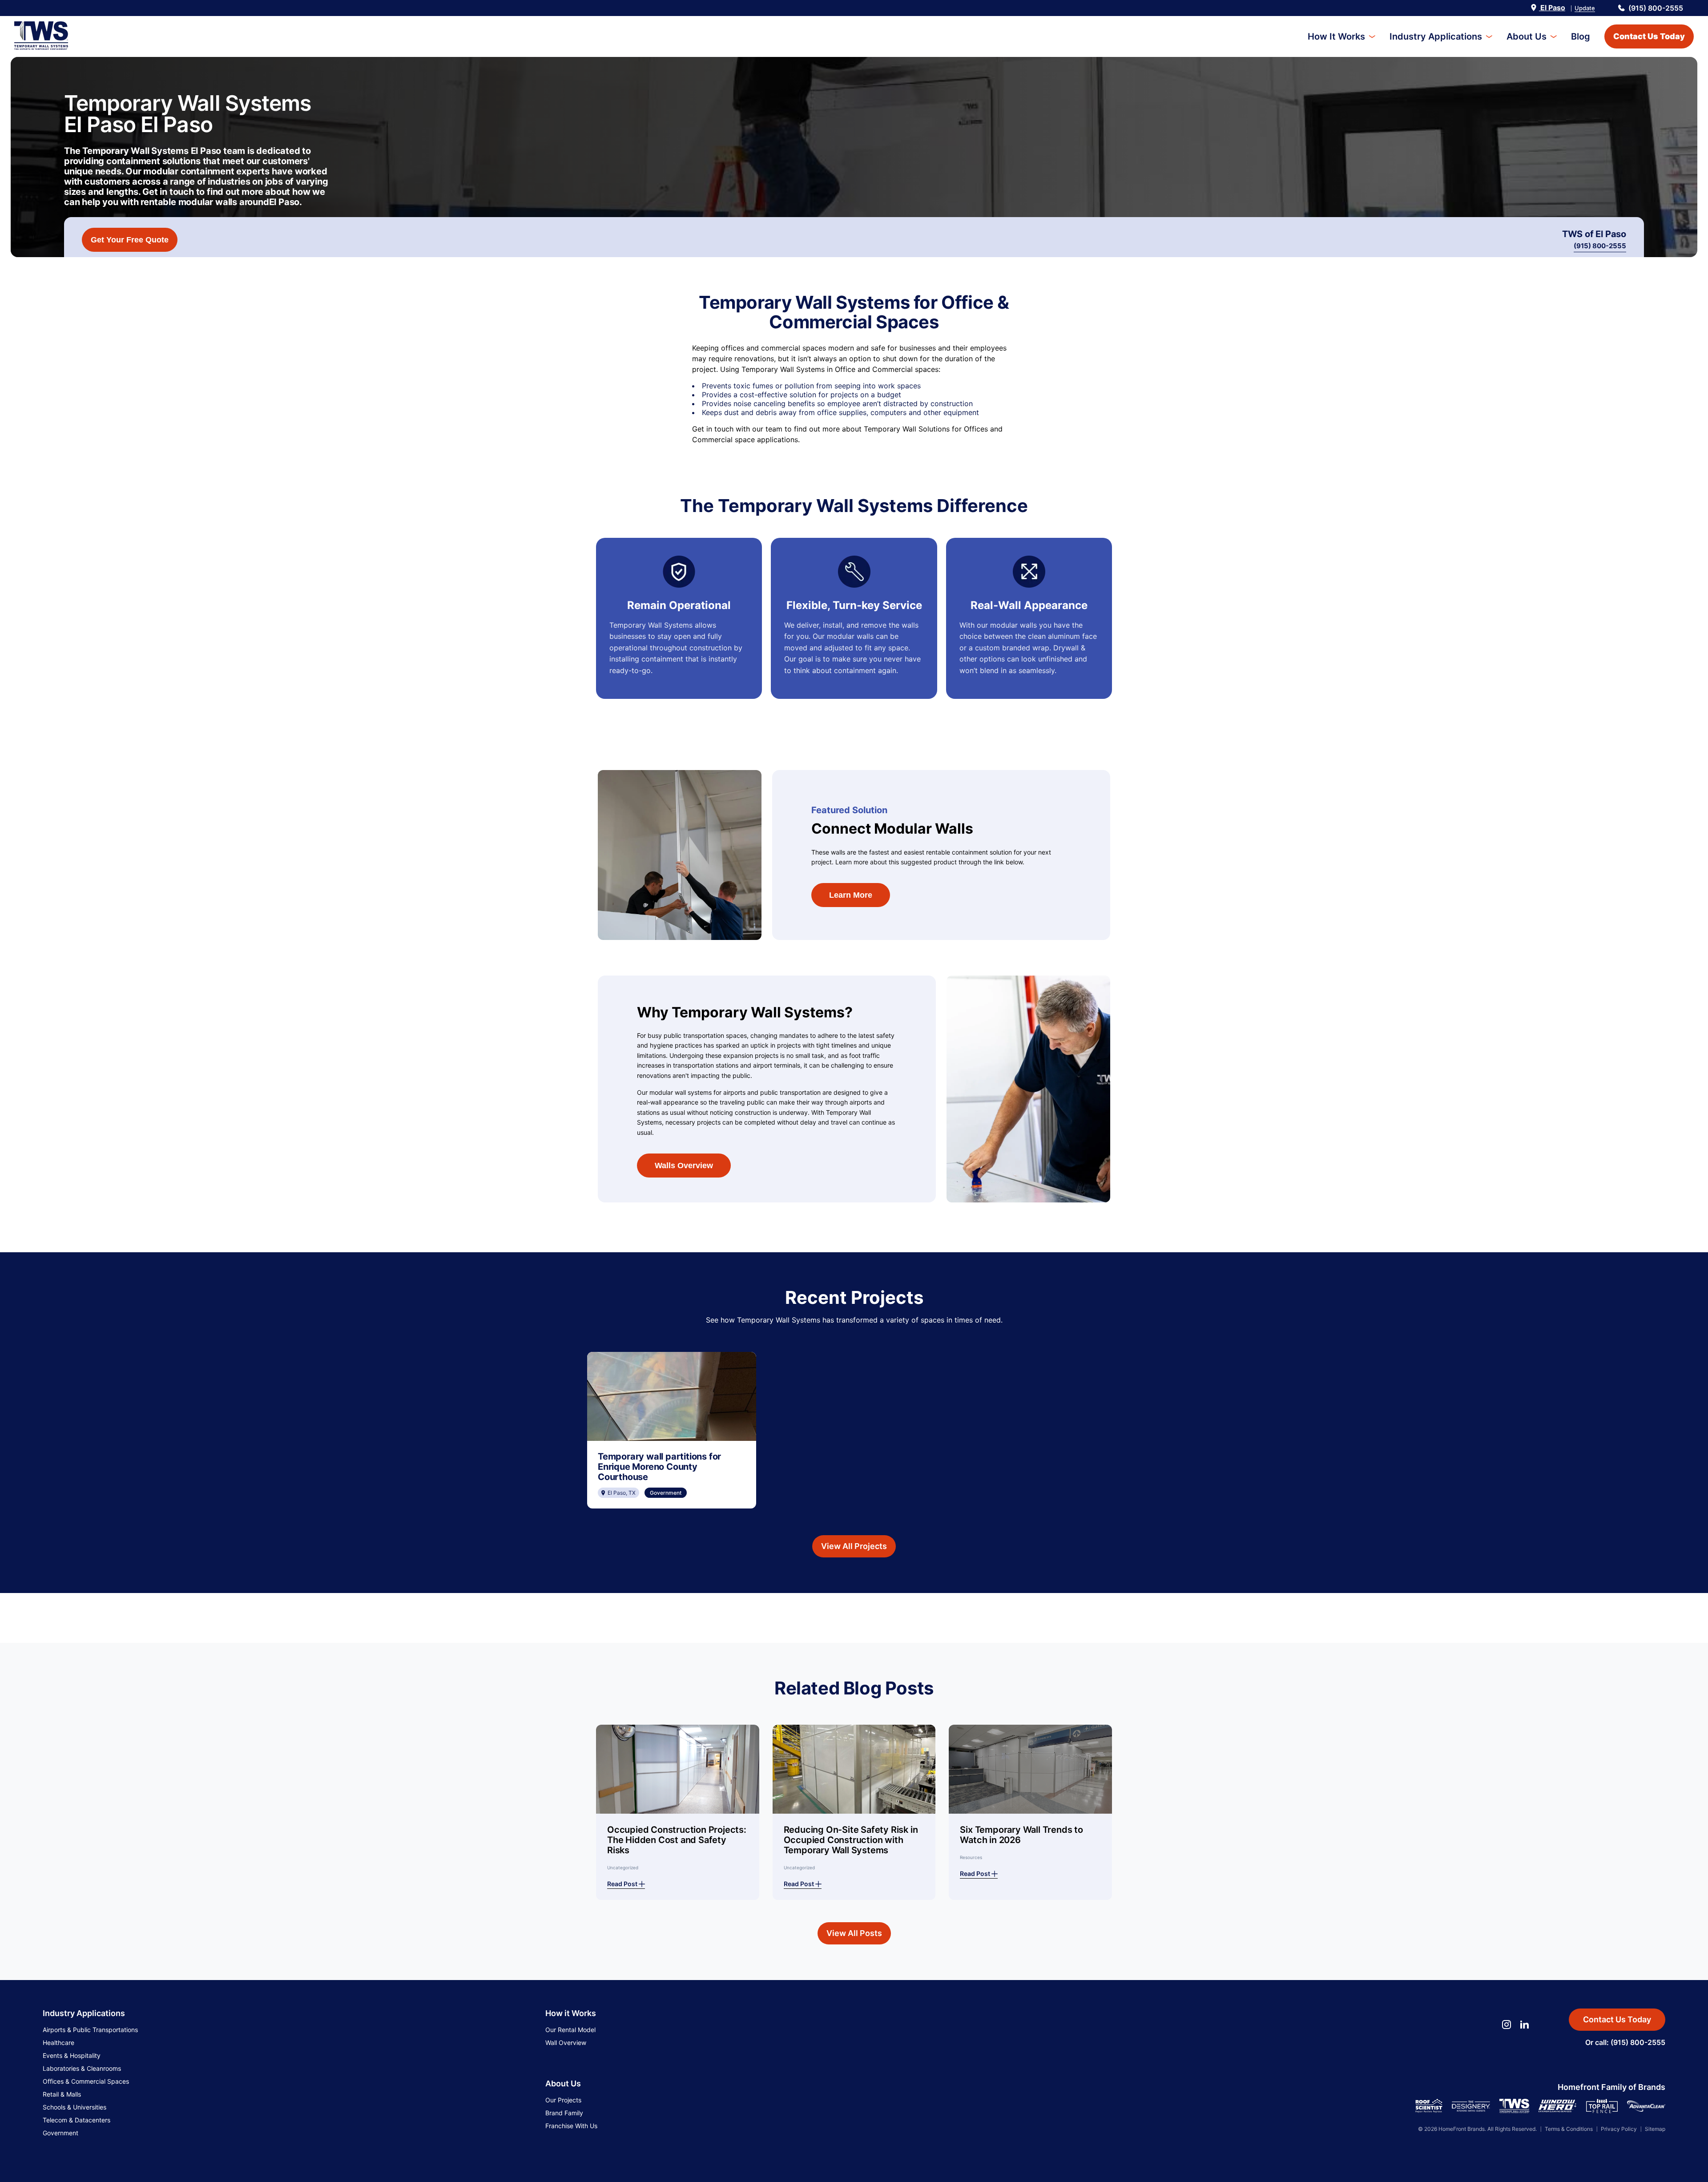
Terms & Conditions (1569, 2129)
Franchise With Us (571, 2126)
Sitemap (1655, 2129)
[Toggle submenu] (1372, 37)
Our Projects (563, 2100)
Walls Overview (684, 1166)
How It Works (1336, 36)
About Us (1527, 36)
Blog (1581, 36)
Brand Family (564, 2113)
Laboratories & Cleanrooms (82, 2068)
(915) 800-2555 (1656, 8)
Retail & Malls (62, 2094)
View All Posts (854, 1933)
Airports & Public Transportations (90, 2030)
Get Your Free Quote (130, 240)
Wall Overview (566, 2043)
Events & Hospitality (72, 2055)
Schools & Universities (75, 2107)
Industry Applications (1436, 36)
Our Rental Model (570, 2030)
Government (60, 2133)
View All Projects (854, 1546)
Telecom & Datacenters (77, 2120)
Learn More (851, 895)
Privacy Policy (1619, 2129)
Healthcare (58, 2043)
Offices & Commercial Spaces (86, 2081)
